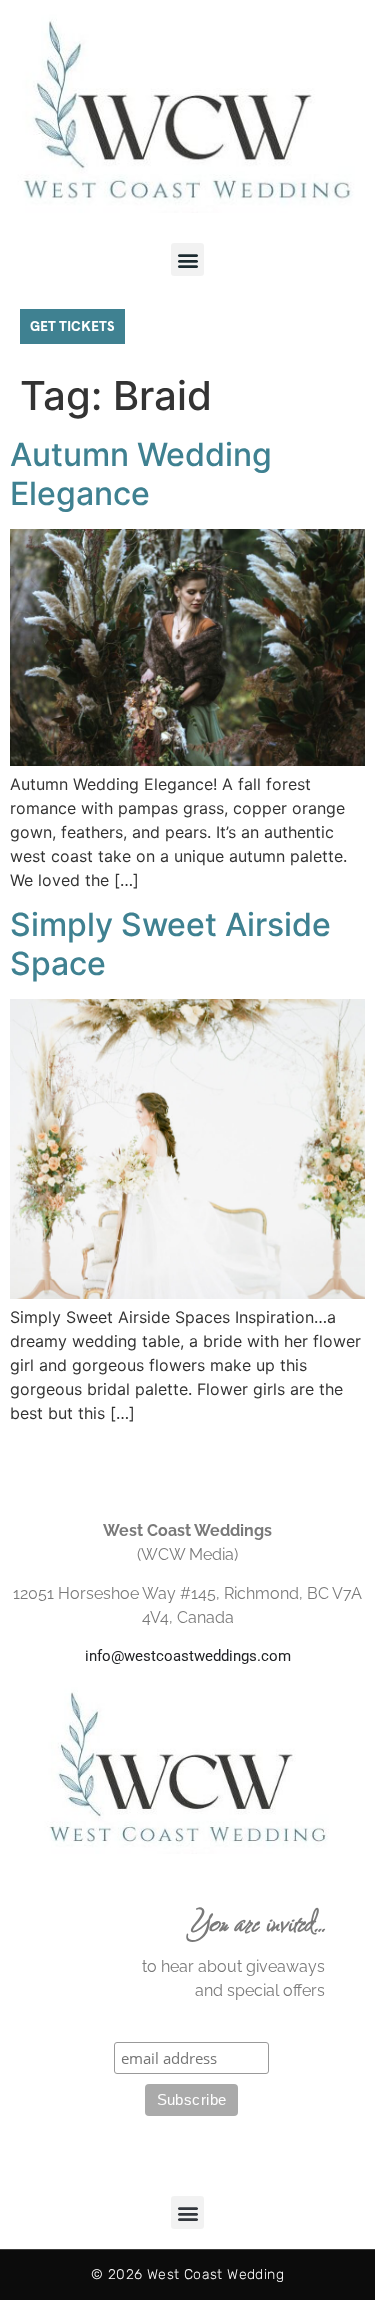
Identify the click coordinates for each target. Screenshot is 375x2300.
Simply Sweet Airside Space (170, 943)
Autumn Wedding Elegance (141, 473)
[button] (187, 259)
